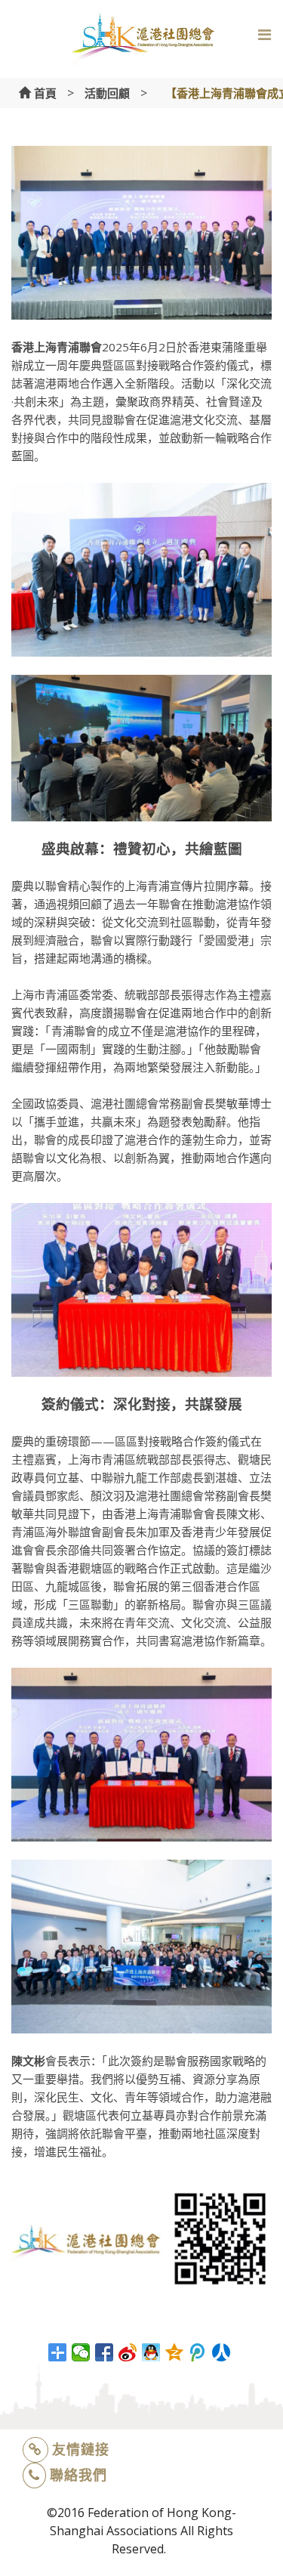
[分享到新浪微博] (128, 2352)
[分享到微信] (81, 2352)
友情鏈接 (81, 2449)
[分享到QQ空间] (175, 2352)
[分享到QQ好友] (151, 2352)
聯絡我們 (78, 2475)
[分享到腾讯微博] (198, 2352)
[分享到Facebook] (105, 2352)
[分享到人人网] (221, 2352)
